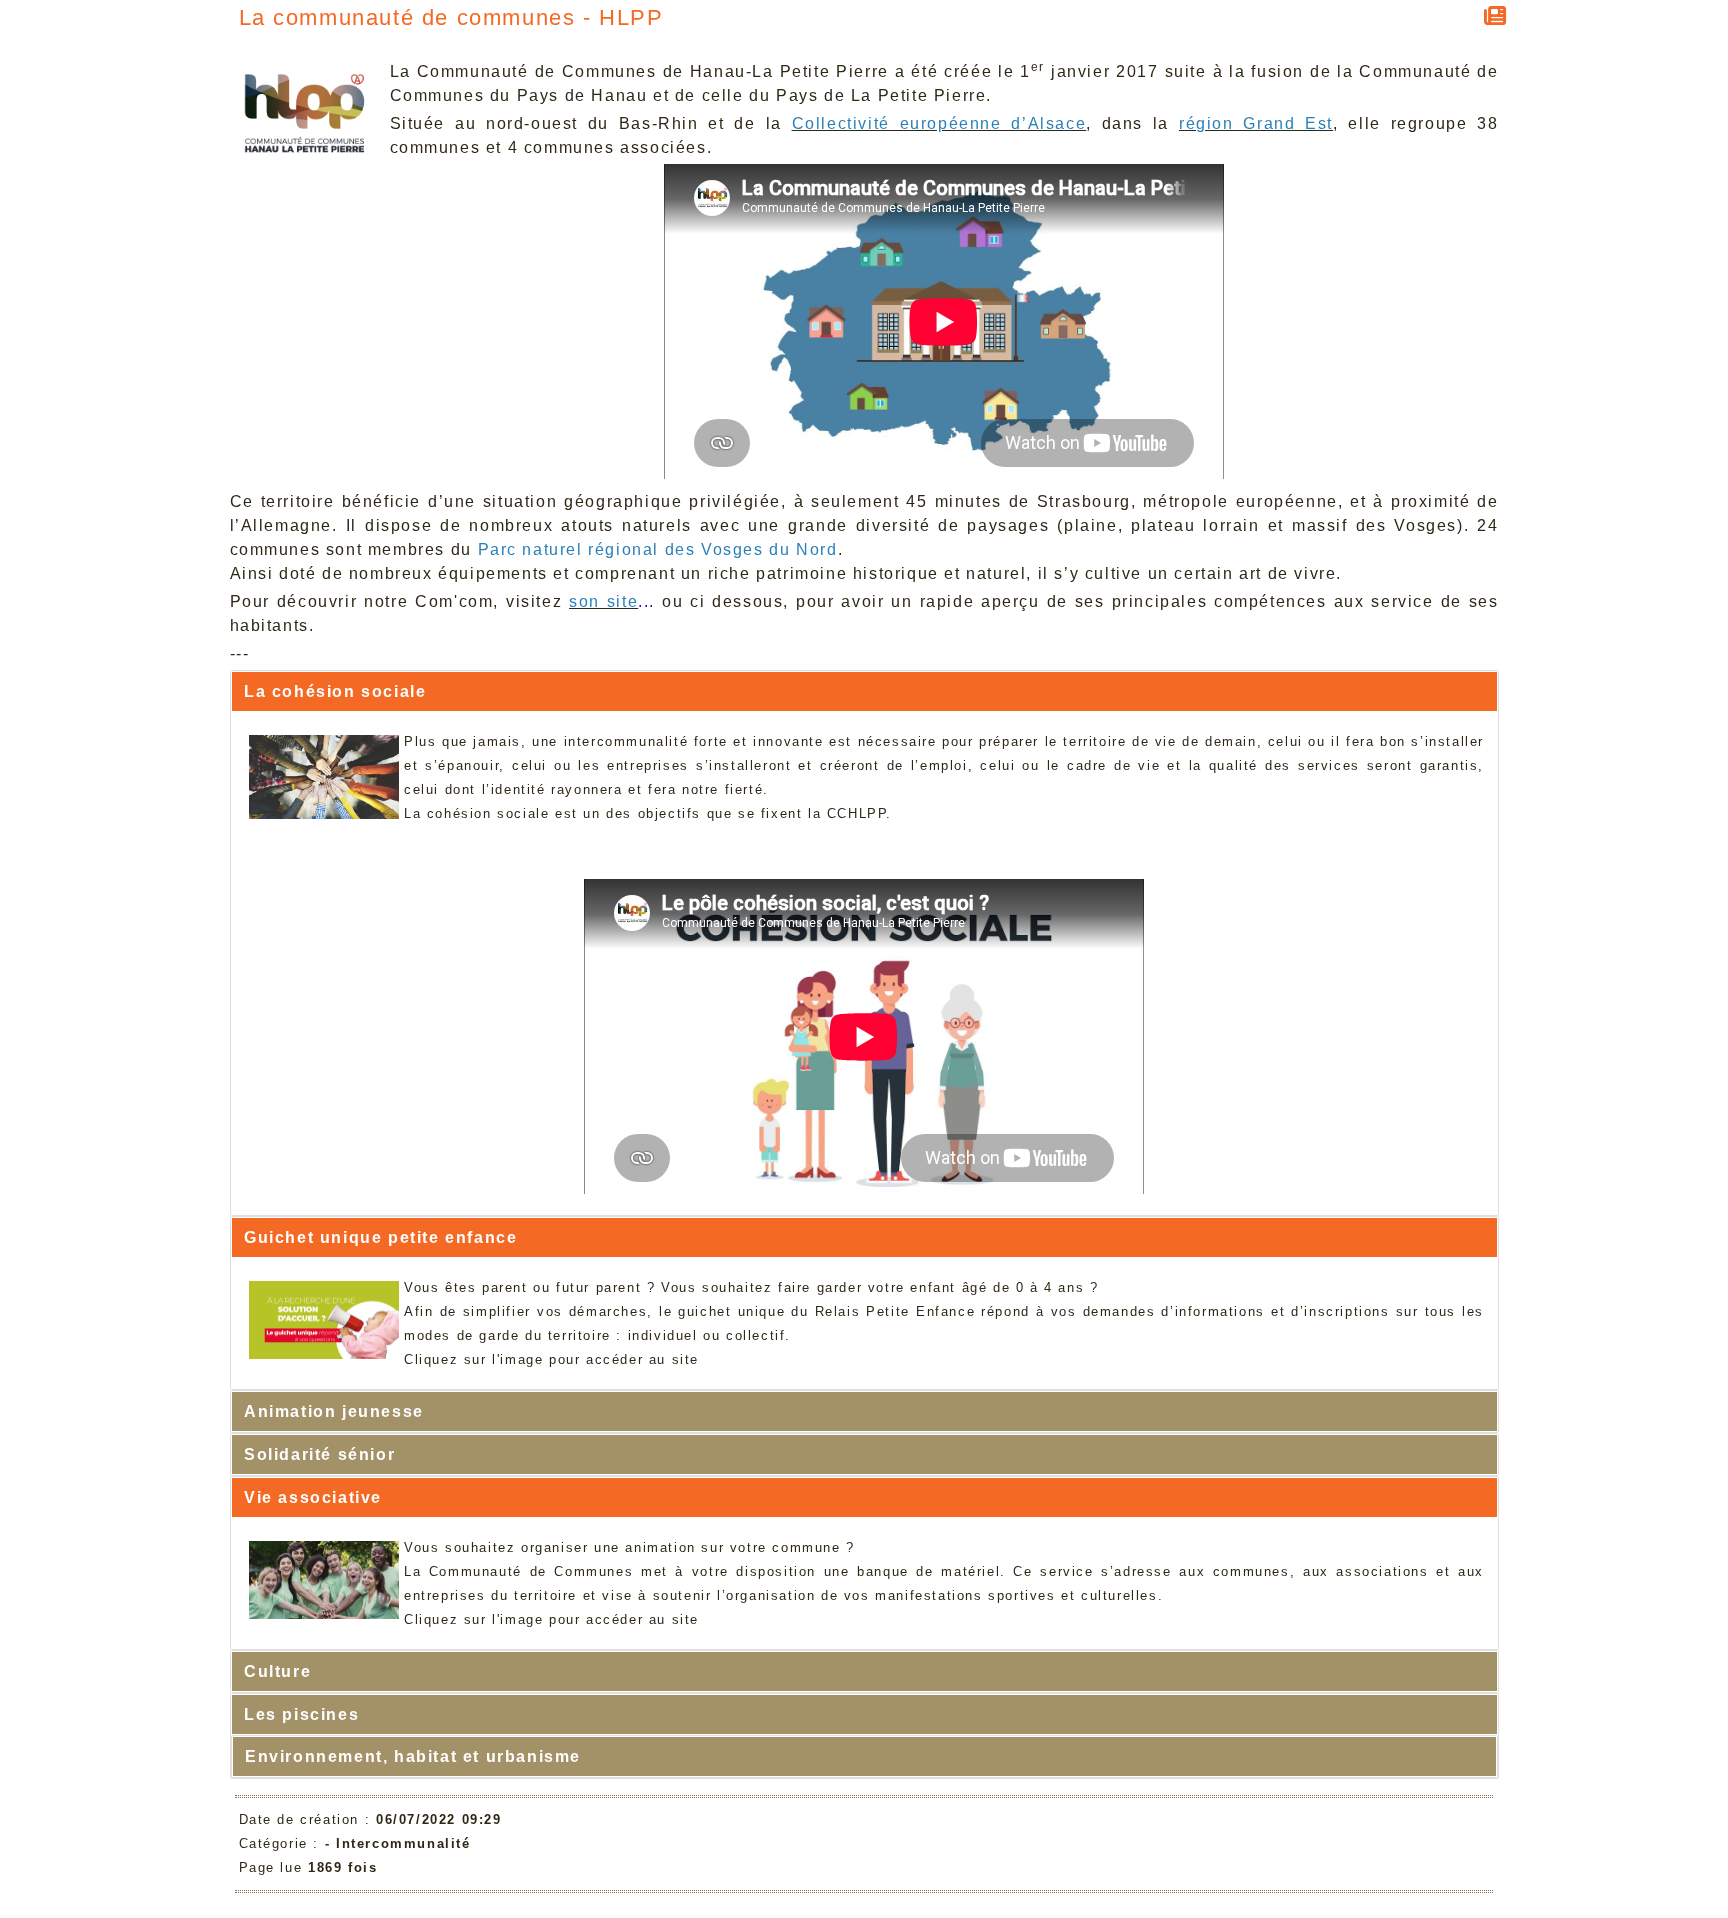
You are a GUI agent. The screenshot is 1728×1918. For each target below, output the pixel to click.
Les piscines (301, 1714)
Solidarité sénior (319, 1454)
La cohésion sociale (335, 691)
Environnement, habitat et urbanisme (413, 1756)
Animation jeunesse (334, 1411)
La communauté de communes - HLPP (451, 17)
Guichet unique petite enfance (380, 1237)
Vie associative (313, 1497)
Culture (277, 1671)
